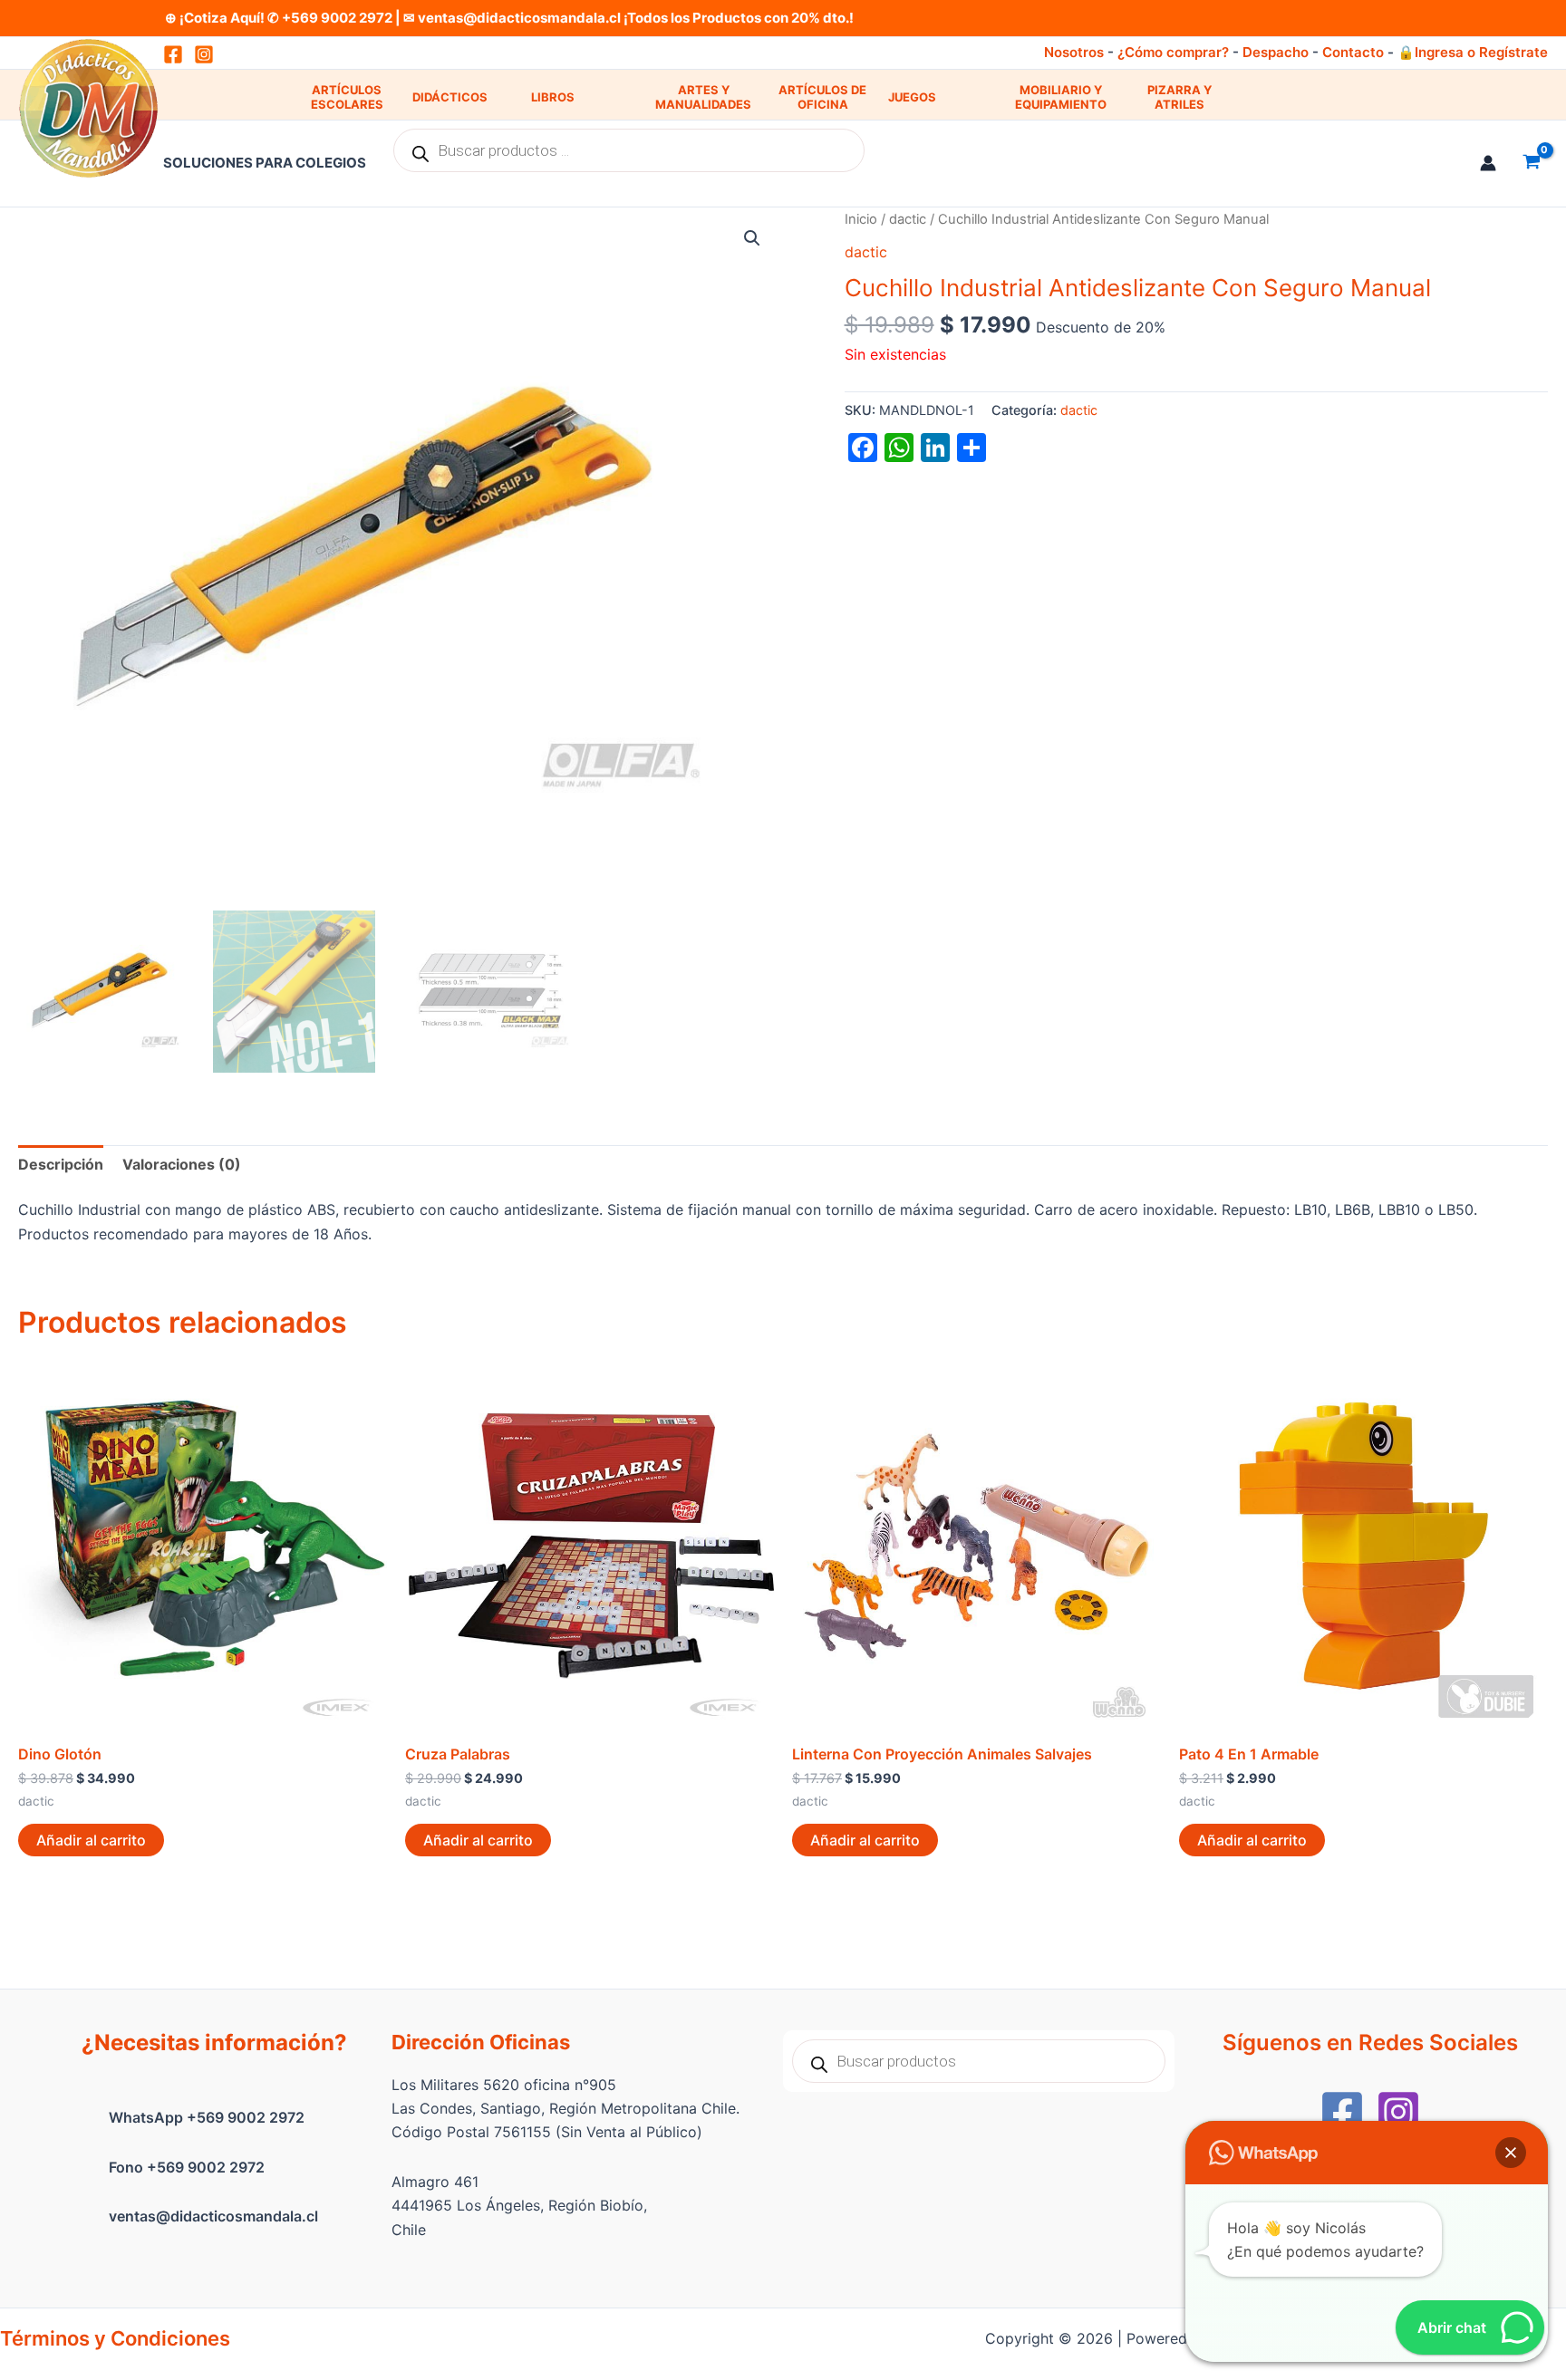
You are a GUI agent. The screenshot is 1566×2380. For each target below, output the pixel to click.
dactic (908, 219)
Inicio (861, 219)
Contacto (1353, 52)
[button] (752, 238)
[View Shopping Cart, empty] (1531, 163)
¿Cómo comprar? (1173, 52)
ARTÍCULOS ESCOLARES (347, 97)
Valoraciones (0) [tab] (182, 1164)
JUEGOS (912, 97)
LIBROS (553, 97)
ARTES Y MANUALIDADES (703, 97)
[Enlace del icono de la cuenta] (1488, 163)
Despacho (1276, 52)
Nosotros (1074, 52)
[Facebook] (1342, 2112)
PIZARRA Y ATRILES (1179, 97)
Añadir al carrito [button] (91, 1840)
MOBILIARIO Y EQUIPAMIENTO (1061, 97)
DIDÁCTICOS (450, 97)
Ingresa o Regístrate (1481, 52)
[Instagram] (204, 54)
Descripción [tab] (61, 1164)
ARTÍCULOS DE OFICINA (822, 97)
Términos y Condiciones (115, 2338)
